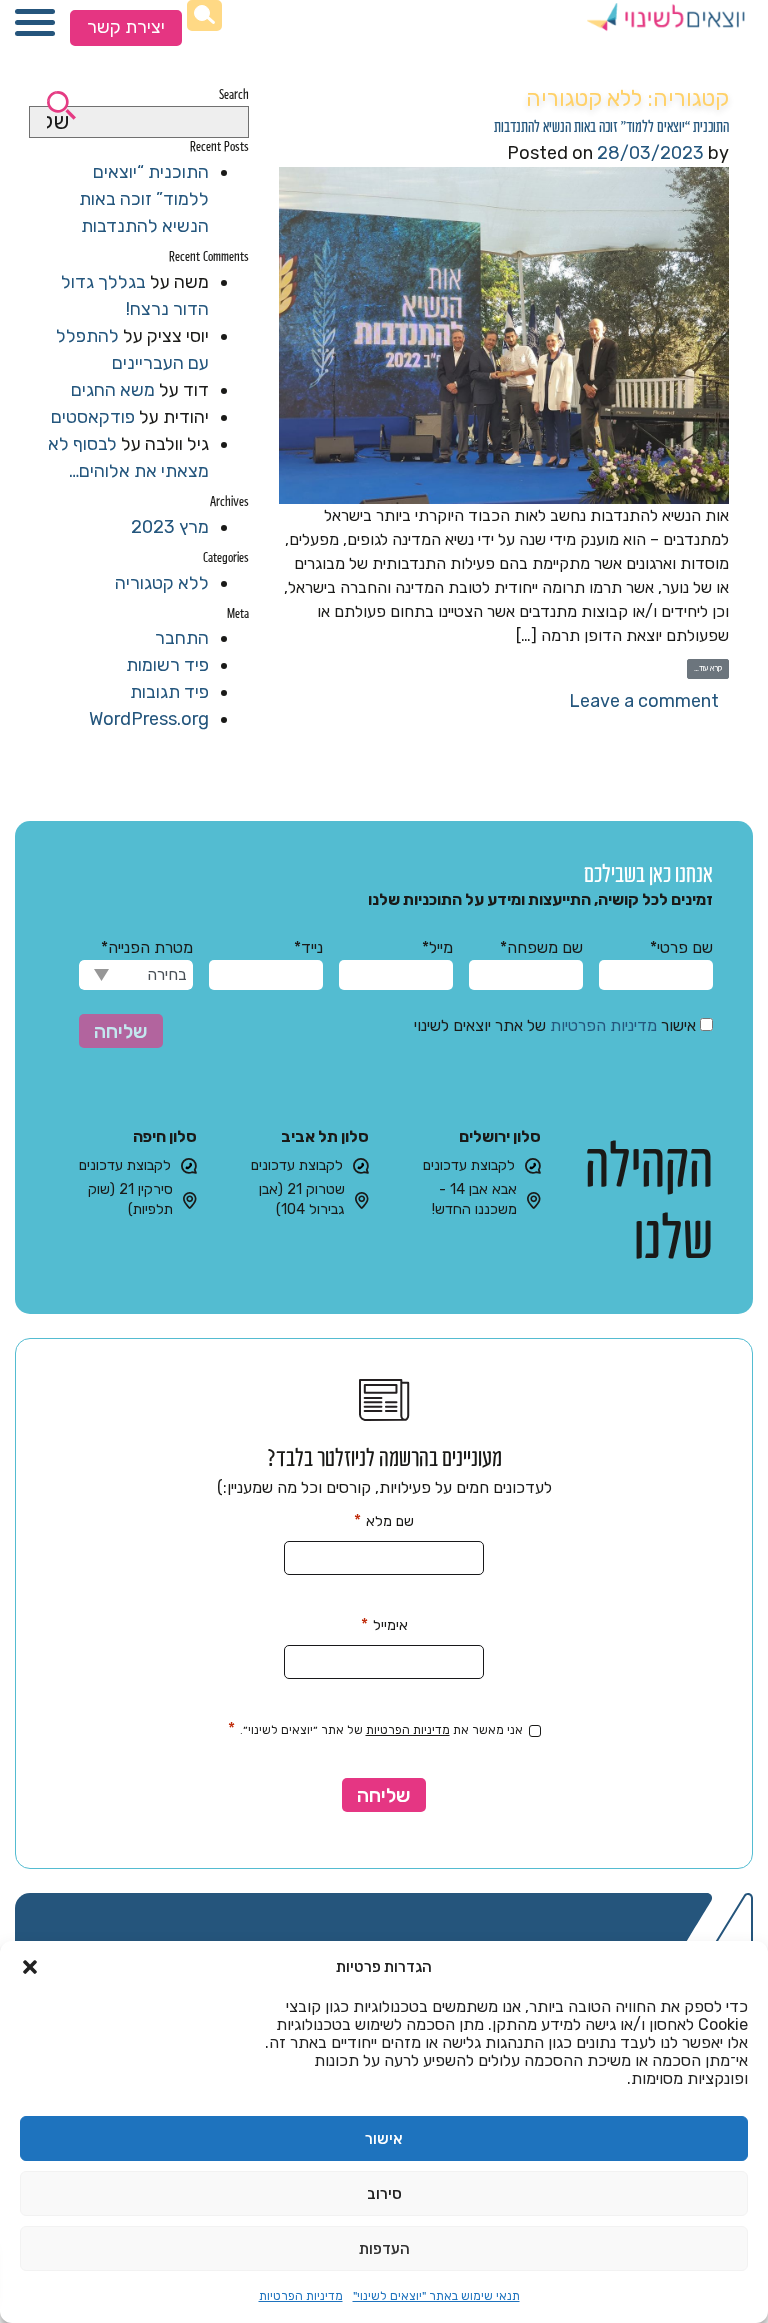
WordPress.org (149, 719)
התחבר (182, 638)
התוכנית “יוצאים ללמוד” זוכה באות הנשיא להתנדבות (611, 125)
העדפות (384, 2249)
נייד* (308, 947)
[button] (30, 1967)
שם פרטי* (681, 947)
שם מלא (384, 1520)
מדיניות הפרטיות (301, 2296)
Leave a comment (644, 701)
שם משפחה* (541, 947)
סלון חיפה (165, 1136)
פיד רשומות (167, 665)
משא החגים (113, 390)
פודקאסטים (93, 417)
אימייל (384, 1624)
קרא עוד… (704, 668)
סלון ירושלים (500, 1136)
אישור (384, 2139)
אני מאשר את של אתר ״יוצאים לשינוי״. (375, 1729)
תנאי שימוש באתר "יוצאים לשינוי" (436, 2296)
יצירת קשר (126, 27)
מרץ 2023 (170, 527)
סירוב (384, 2194)
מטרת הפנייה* (147, 947)
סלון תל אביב (325, 1136)
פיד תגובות (169, 692)
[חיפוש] (204, 15)
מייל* (437, 947)
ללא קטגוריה (162, 583)
